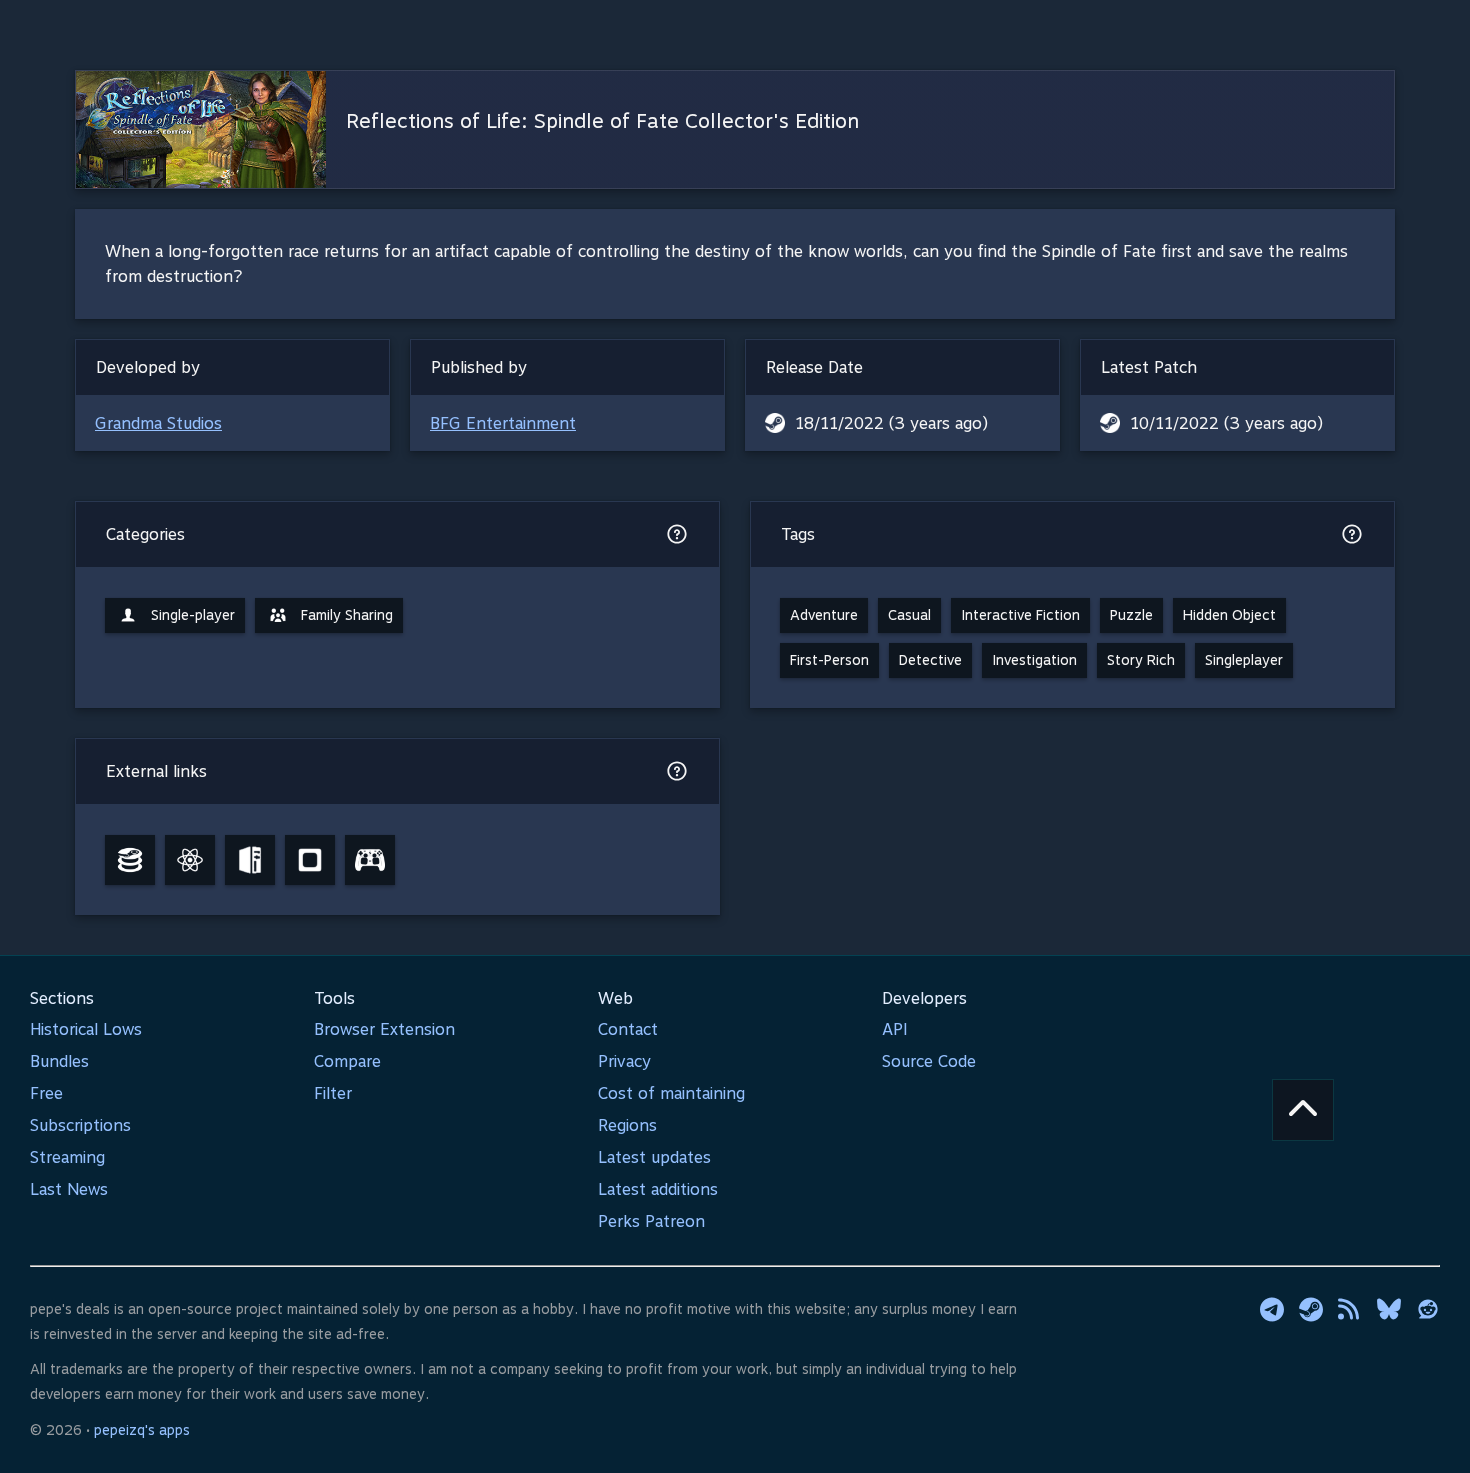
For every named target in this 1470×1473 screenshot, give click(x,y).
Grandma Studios (158, 423)
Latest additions (658, 1189)
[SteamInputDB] (370, 860)
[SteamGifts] (310, 860)
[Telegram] (1272, 1309)
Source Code (929, 1061)
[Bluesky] (1389, 1309)
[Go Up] (1303, 1110)
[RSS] (1350, 1309)
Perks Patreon (651, 1221)
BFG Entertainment (503, 423)
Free (46, 1093)
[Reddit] (1428, 1309)
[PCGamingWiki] (250, 860)
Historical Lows (86, 1029)
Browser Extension (384, 1029)
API (895, 1029)
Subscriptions (80, 1125)
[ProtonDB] (190, 860)
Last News (69, 1189)
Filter (333, 1093)
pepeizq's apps (142, 1430)
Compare (347, 1061)
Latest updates (654, 1157)
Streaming (67, 1157)
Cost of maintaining (671, 1093)
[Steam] (1311, 1309)
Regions (627, 1125)
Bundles (59, 1061)
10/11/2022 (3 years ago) (1226, 423)
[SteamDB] (130, 860)
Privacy (624, 1061)
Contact (628, 1029)
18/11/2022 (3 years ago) (891, 423)
